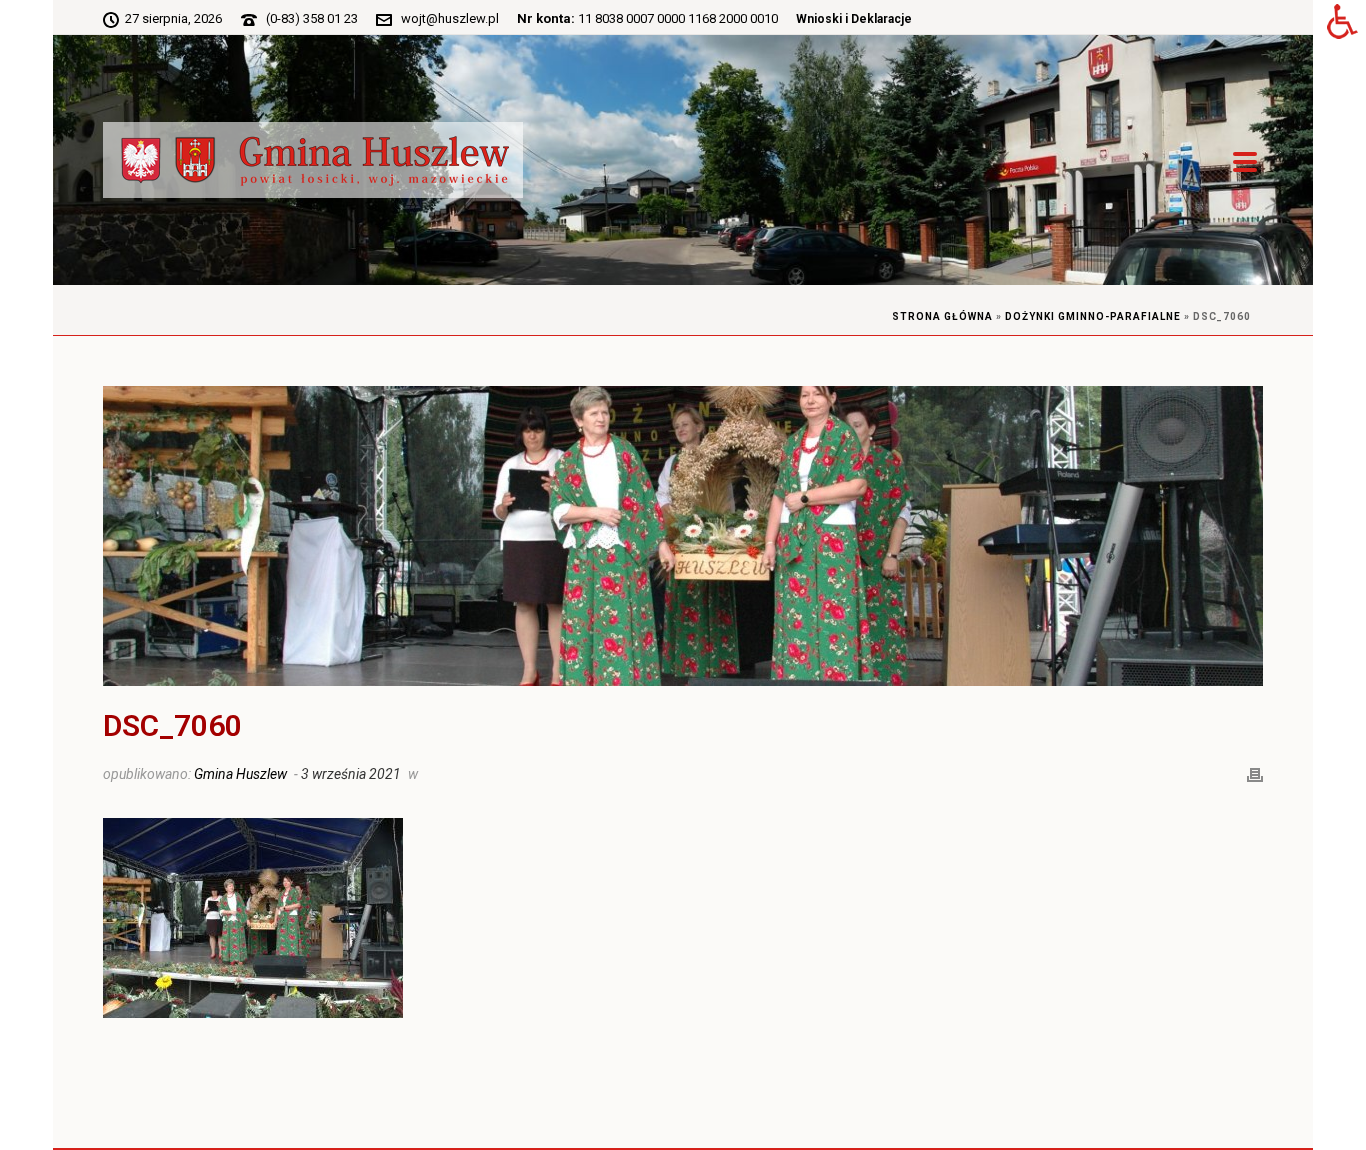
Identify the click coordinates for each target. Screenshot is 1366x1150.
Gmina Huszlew (240, 774)
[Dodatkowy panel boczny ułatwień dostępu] (1342, 24)
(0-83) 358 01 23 (312, 18)
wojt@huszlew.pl (450, 18)
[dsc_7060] (683, 536)
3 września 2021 (351, 774)
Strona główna (942, 316)
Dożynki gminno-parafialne (1093, 316)
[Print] (1255, 773)
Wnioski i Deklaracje (854, 19)
